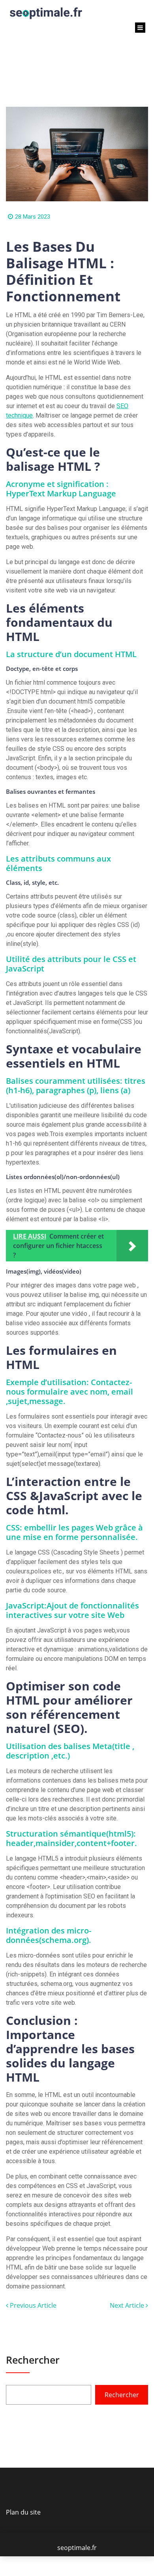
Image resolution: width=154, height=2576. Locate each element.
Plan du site (23, 2512)
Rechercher (33, 2360)
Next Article (128, 2305)
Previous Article (32, 2305)
